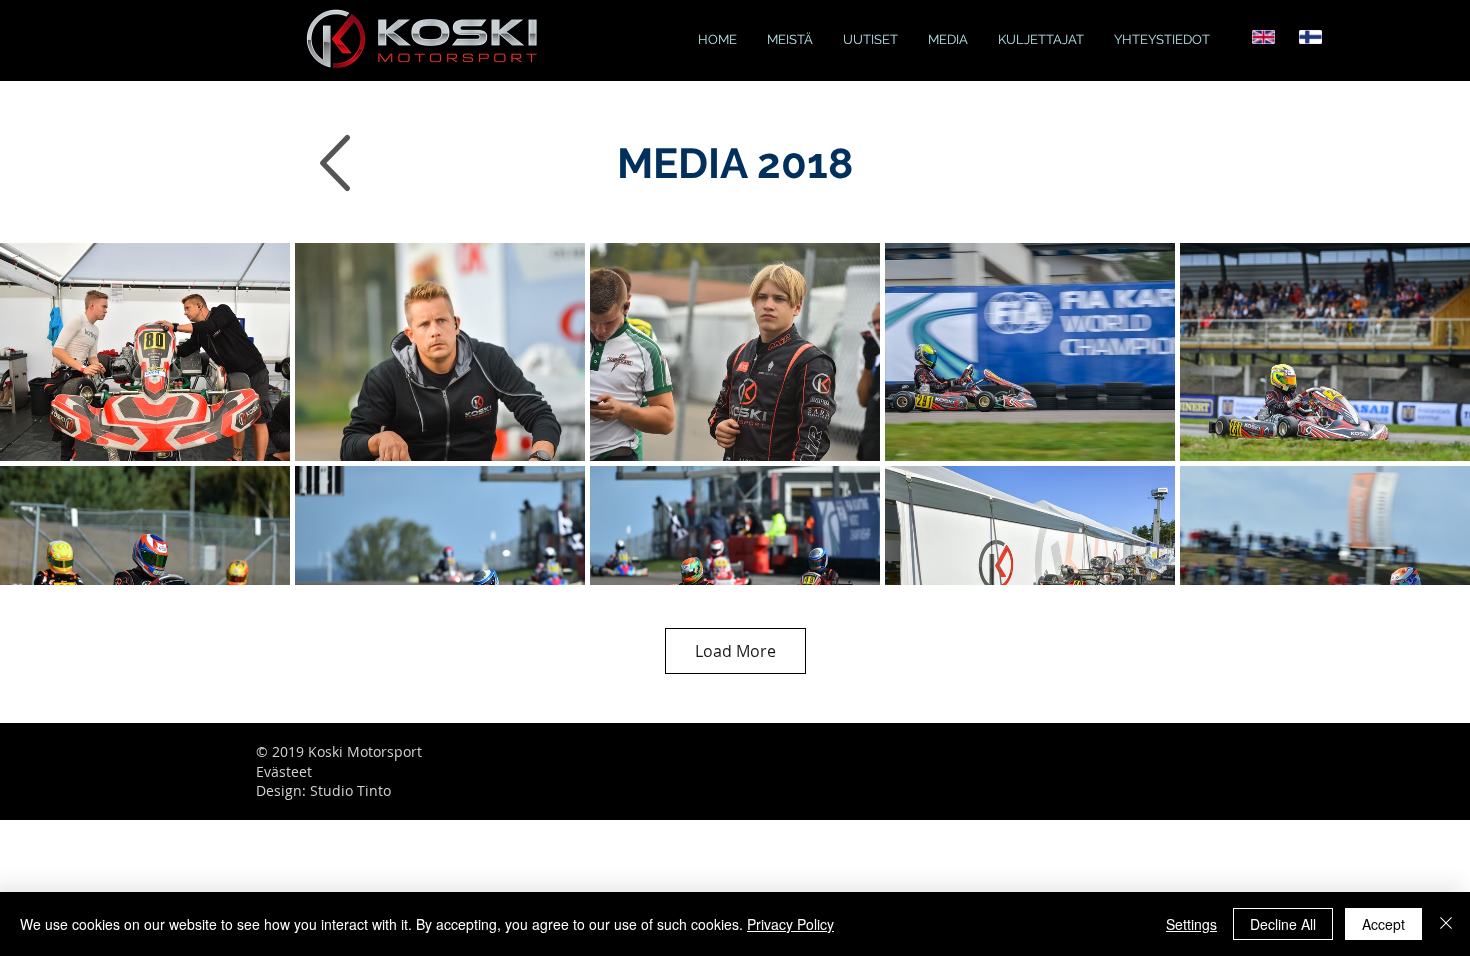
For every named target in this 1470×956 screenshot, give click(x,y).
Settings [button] (1191, 924)
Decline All (1283, 924)
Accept (1383, 924)
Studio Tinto (350, 790)
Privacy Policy (790, 924)
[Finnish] (1310, 37)
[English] (1264, 37)
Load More (735, 651)
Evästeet (284, 771)
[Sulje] (1446, 924)
